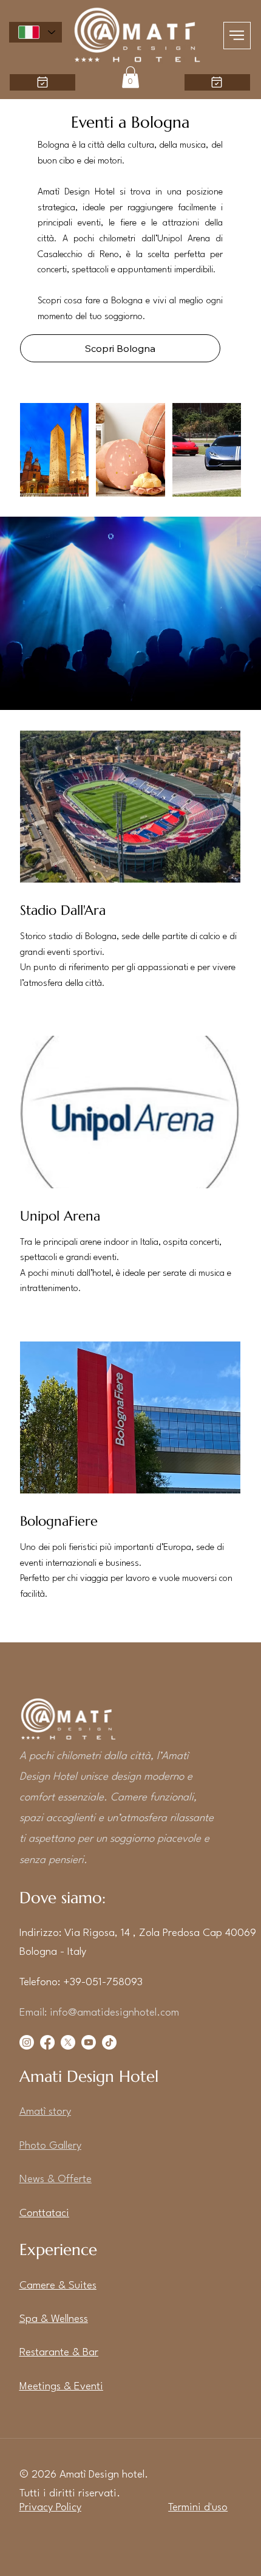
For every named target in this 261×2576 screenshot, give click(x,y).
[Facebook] (47, 2042)
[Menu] (237, 36)
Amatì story (45, 2112)
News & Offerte (56, 2179)
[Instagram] (27, 2042)
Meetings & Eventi (61, 2387)
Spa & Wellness (54, 2319)
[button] (130, 77)
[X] (68, 2042)
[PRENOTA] (217, 82)
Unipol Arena (60, 1216)
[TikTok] (109, 2042)
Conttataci (44, 2213)
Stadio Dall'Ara (63, 910)
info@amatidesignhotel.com (114, 2013)
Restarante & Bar (59, 2353)
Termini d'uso (198, 2508)
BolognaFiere (59, 1521)
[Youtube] (89, 2042)
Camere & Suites (58, 2286)
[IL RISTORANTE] (42, 82)
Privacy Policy (50, 2508)
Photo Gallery (50, 2146)
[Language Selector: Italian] (36, 32)
